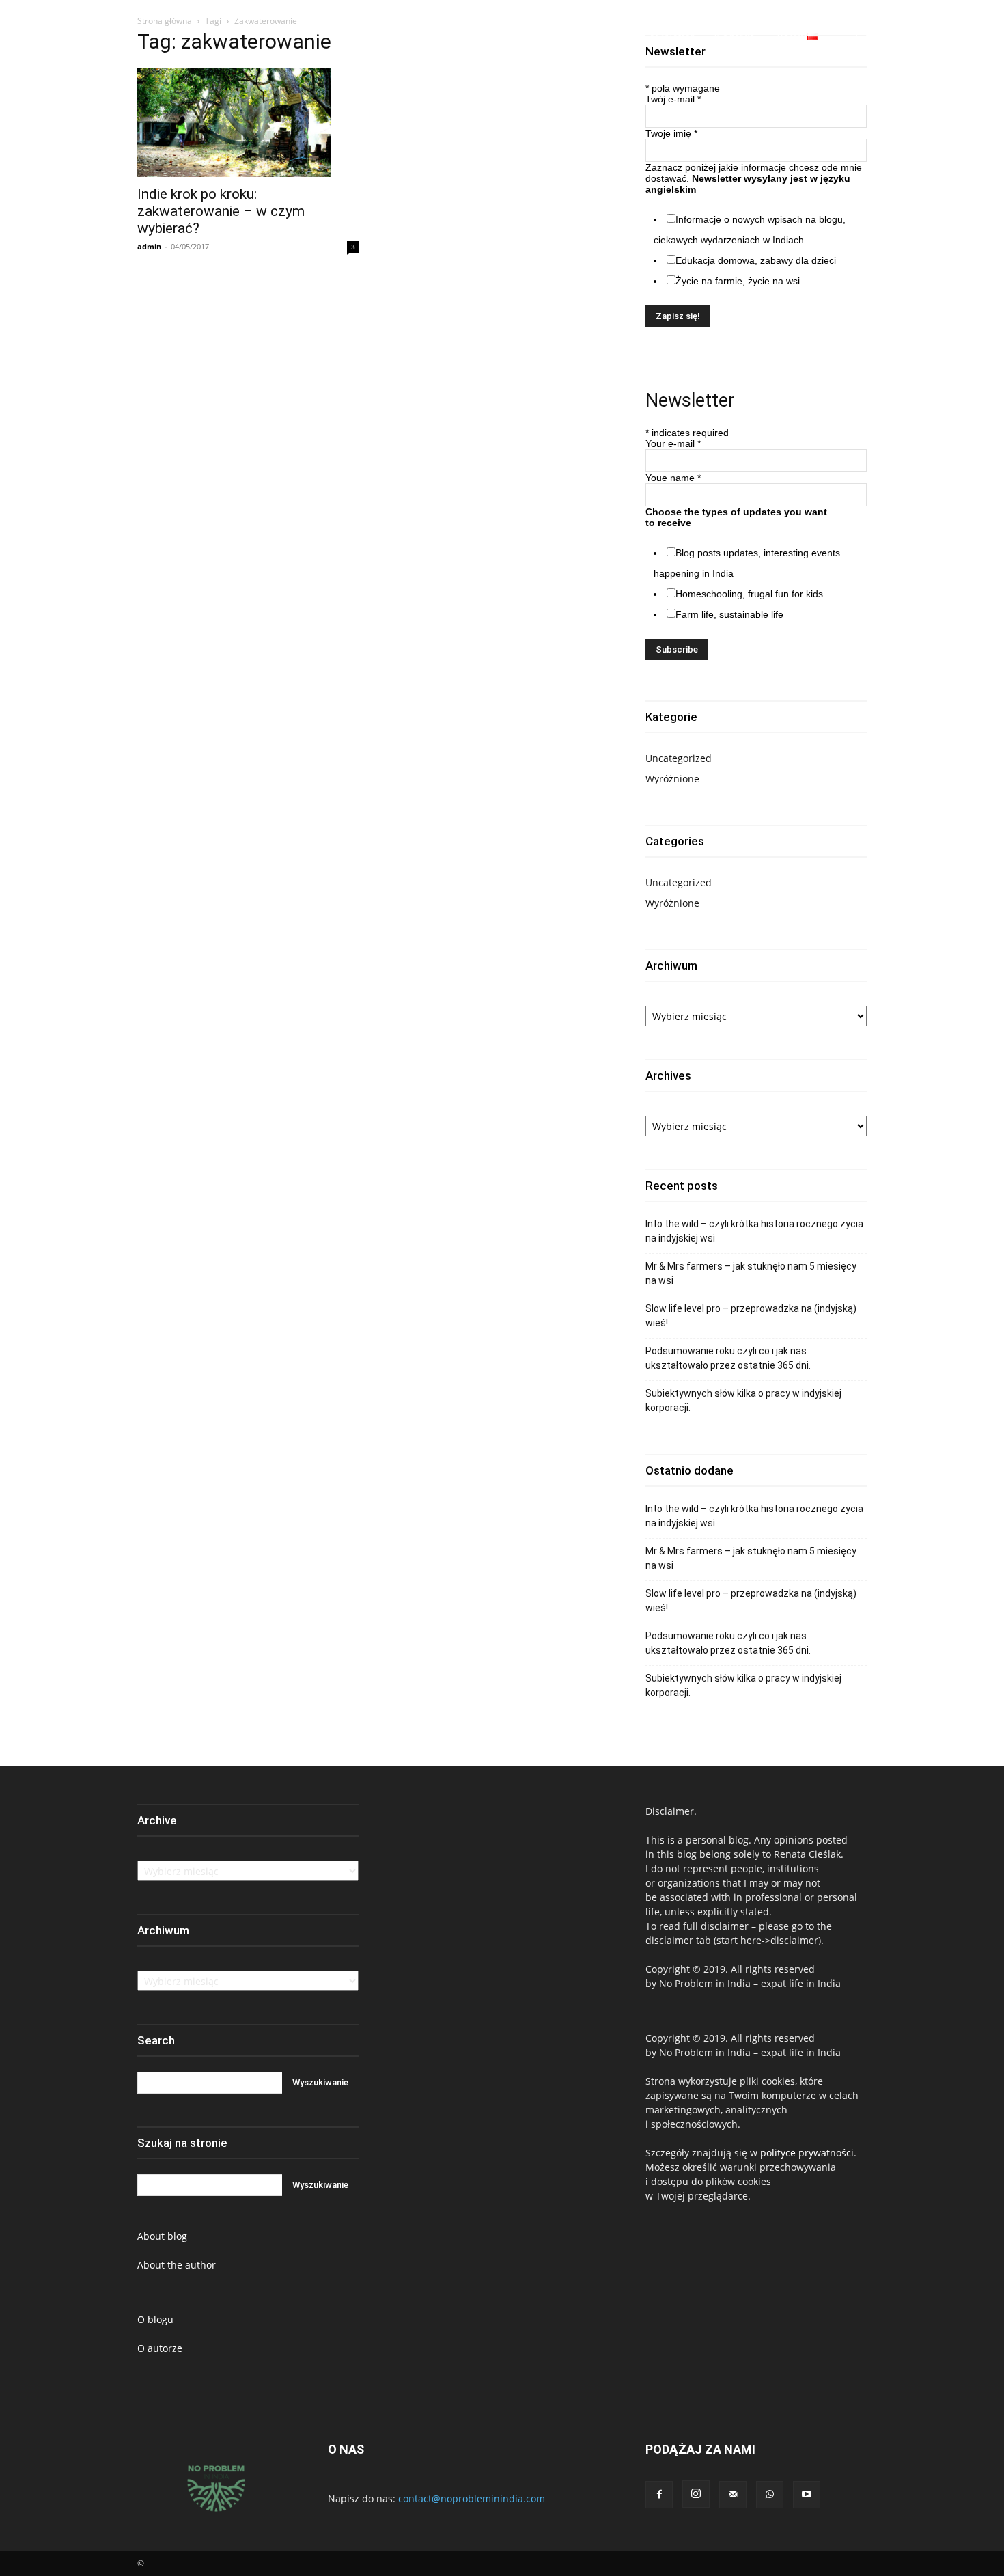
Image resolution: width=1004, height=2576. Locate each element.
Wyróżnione (672, 779)
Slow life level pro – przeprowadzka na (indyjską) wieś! (751, 1316)
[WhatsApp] (946, 37)
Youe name (673, 478)
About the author (177, 2265)
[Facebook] (896, 37)
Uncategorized (679, 758)
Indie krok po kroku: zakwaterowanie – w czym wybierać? (221, 211)
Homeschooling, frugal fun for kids (749, 594)
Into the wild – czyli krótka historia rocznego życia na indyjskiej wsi (754, 1231)
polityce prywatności (807, 2153)
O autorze (160, 2348)
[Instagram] (921, 37)
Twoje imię (671, 133)
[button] (862, 37)
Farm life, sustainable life (729, 614)
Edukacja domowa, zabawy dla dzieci (756, 260)
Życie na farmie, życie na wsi (738, 281)
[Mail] (733, 2495)
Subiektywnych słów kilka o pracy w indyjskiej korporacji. (743, 1400)
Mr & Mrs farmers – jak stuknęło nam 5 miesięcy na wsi (751, 1273)
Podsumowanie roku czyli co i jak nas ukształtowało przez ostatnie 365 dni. (728, 1358)
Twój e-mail (673, 99)
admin (149, 246)
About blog (162, 2236)
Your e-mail (673, 443)
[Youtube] (971, 37)
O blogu (155, 2319)
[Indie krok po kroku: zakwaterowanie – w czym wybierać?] (248, 122)
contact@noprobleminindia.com (472, 2498)
